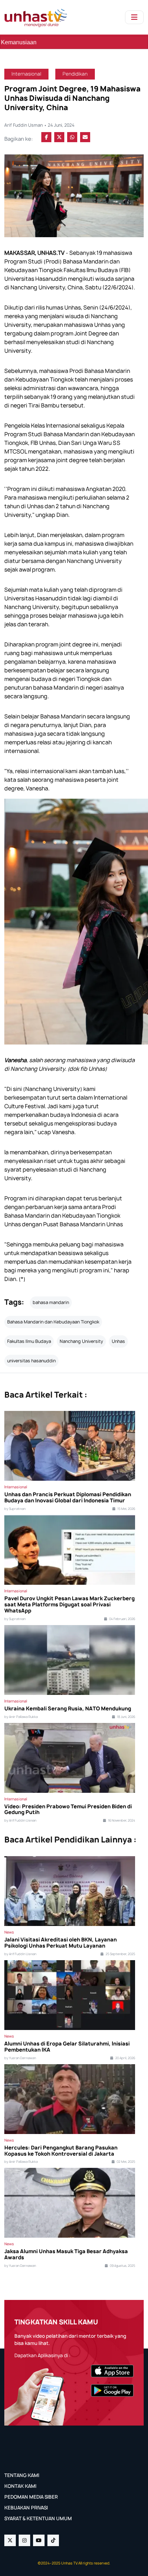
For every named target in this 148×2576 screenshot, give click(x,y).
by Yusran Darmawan (20, 2058)
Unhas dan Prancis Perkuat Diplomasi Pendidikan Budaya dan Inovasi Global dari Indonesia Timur (68, 1498)
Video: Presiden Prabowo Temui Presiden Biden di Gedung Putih (68, 1810)
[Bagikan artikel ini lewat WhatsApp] (72, 137)
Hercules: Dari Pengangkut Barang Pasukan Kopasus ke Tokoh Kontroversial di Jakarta (61, 2151)
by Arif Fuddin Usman (20, 1821)
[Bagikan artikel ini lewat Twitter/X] (59, 137)
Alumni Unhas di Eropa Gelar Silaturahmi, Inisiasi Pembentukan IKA (67, 2047)
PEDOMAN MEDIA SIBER (31, 2497)
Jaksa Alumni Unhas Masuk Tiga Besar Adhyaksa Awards (66, 2255)
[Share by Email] (85, 137)
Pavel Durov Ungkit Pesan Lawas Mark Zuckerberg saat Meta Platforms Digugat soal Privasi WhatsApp (70, 1605)
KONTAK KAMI (20, 2486)
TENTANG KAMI (22, 2475)
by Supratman (15, 1509)
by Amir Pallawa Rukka (21, 1717)
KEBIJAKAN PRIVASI (26, 2508)
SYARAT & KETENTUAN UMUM (38, 2518)
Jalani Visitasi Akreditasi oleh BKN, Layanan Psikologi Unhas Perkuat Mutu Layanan (61, 1943)
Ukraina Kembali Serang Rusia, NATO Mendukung (68, 1709)
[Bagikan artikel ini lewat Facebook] (46, 137)
